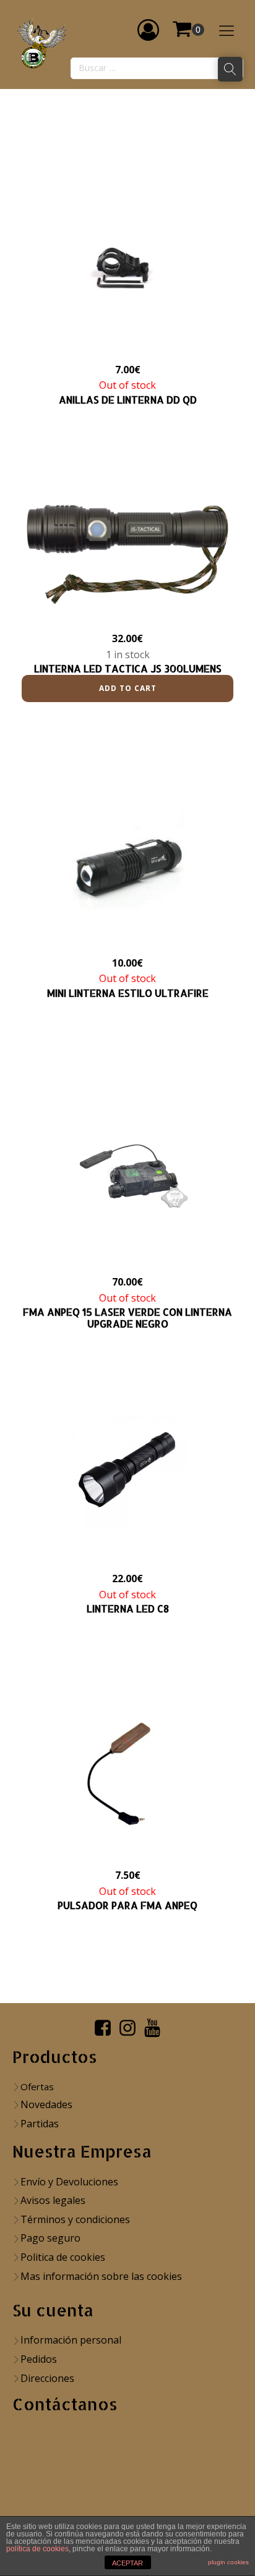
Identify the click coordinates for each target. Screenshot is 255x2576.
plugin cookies (228, 2562)
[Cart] (188, 30)
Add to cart (128, 688)
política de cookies (37, 2549)
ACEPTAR (127, 2563)
